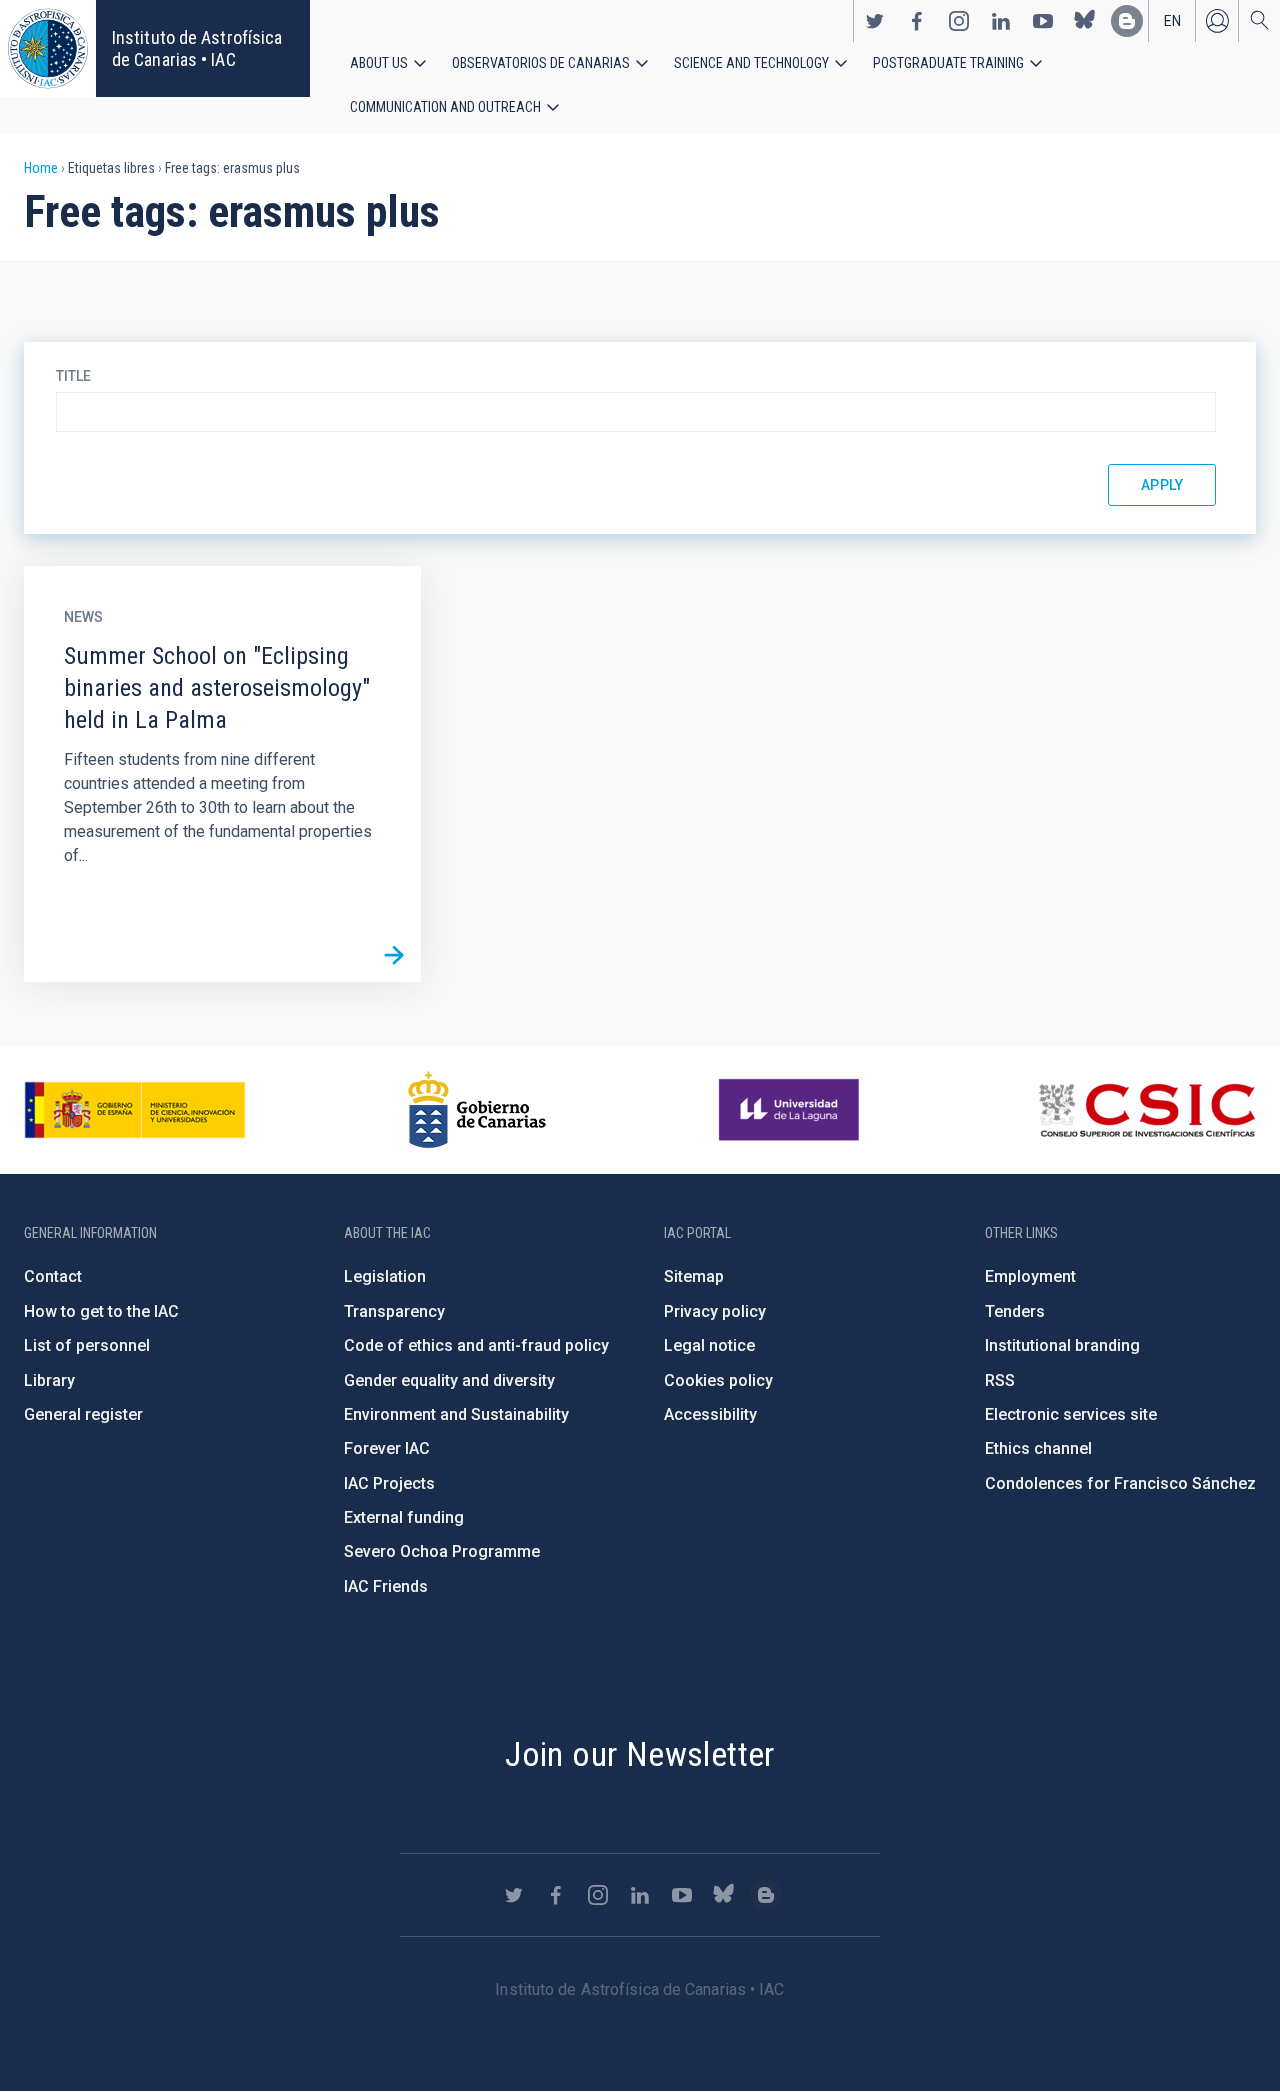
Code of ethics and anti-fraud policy (476, 1345)
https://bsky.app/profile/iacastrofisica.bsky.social (1085, 21)
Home (41, 168)
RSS (1000, 1380)
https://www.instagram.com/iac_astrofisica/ (959, 21)
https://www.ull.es (791, 1110)
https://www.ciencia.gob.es (135, 1110)
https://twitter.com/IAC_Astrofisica (875, 21)
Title (73, 376)
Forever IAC (387, 1448)
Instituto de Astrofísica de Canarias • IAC (197, 48)
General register (83, 1414)
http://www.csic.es (1146, 1110)
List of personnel (87, 1345)
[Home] (48, 48)
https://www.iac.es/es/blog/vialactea (1127, 21)
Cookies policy (718, 1380)
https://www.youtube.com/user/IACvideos (1043, 21)
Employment (1030, 1276)
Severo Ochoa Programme (442, 1551)
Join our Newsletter (640, 1754)
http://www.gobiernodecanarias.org (477, 1110)
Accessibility (710, 1414)
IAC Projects (389, 1483)
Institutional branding (1062, 1345)
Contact (53, 1276)
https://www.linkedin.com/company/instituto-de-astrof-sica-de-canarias (1001, 21)
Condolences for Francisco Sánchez (1120, 1483)
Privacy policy (715, 1311)
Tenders (1015, 1311)
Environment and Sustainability (456, 1414)
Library (49, 1380)
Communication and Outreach (445, 107)
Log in (1217, 21)
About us (379, 63)
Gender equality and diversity (449, 1380)
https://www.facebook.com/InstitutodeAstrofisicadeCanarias (917, 21)
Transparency (394, 1311)
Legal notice (709, 1345)
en (1172, 21)
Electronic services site (1071, 1414)
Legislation (385, 1276)
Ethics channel (1038, 1448)
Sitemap (694, 1276)
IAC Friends (386, 1586)
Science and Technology (751, 63)
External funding (404, 1517)
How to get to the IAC (101, 1311)
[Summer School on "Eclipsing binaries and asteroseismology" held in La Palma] (394, 955)
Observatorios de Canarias (541, 63)
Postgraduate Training (948, 63)
